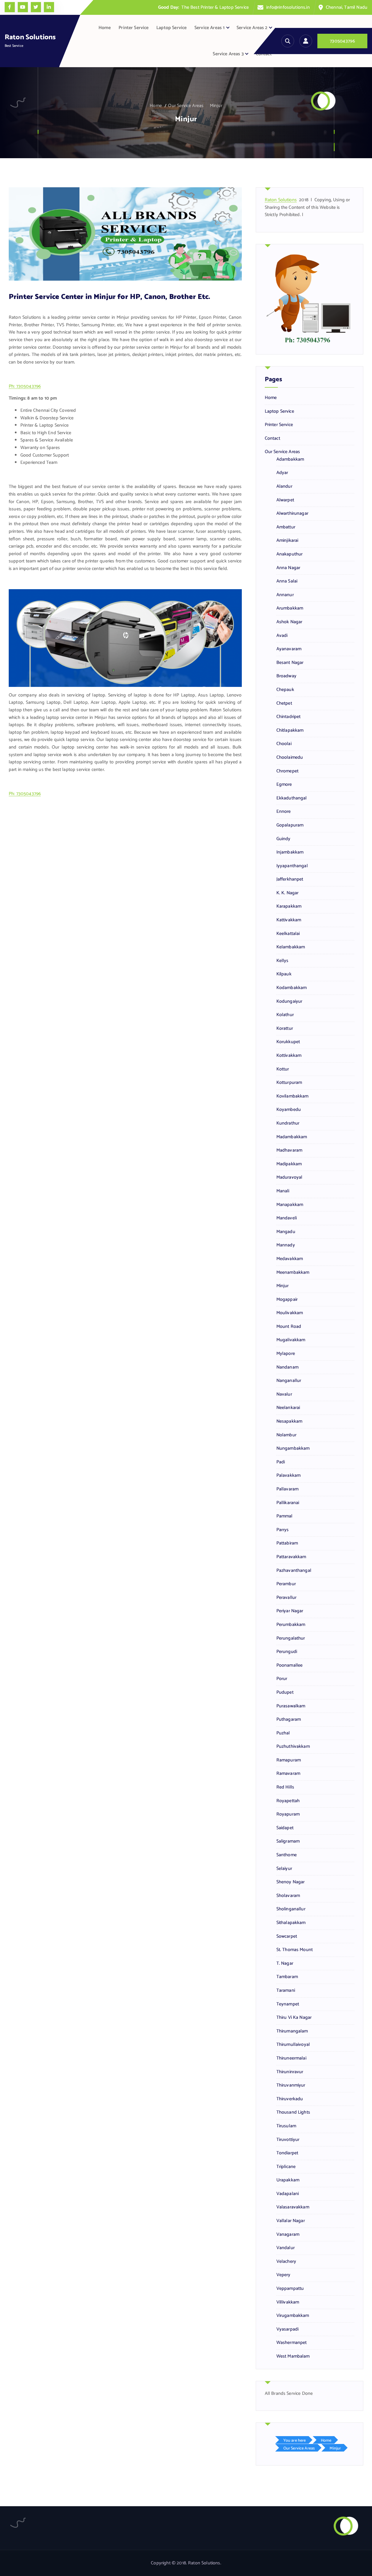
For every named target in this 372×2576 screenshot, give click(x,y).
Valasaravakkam (293, 2207)
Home (105, 28)
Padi (281, 1462)
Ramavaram (288, 1774)
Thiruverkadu (290, 2099)
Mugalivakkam (291, 1340)
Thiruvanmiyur (291, 2085)
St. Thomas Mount (295, 1950)
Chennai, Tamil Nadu (347, 7)
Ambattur (286, 527)
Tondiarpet (287, 2153)
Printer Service (134, 28)
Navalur (284, 1394)
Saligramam (288, 1841)
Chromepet (287, 771)
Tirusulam (286, 2126)
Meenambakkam (293, 1273)
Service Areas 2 (252, 28)
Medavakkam (290, 1259)
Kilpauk (284, 974)
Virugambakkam (293, 2316)
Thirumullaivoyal (293, 2045)
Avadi (282, 636)
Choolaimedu (290, 758)
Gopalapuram (290, 825)
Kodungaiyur (289, 1002)
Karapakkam (289, 906)
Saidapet (285, 1828)
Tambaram (287, 1977)
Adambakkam (290, 459)
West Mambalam (293, 2356)
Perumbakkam (291, 1625)
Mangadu (286, 1232)
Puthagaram (289, 1720)
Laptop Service (171, 28)
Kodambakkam (292, 988)
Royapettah (288, 1801)
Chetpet (284, 703)
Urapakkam (288, 2180)
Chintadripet (289, 717)
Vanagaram (288, 2235)
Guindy (284, 839)
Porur (282, 1679)
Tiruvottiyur (288, 2140)
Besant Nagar (290, 663)
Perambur (286, 1584)
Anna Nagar (288, 568)
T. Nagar (285, 1964)
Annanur (285, 595)
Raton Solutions (281, 200)
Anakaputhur (290, 554)
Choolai (284, 744)
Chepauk (285, 690)
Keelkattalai (288, 934)
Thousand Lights (293, 2112)
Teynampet (288, 2004)
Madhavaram (289, 1150)
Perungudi (287, 1652)
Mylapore (286, 1354)
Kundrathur (288, 1123)
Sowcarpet (287, 1937)
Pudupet (285, 1693)
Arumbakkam (290, 608)
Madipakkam (289, 1164)
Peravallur (287, 1598)
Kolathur (285, 1015)
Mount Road (289, 1327)
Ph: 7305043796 (25, 386)
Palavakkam (289, 1476)
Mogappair (287, 1300)
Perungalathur (291, 1638)
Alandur (284, 487)
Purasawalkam (291, 1706)
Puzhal (283, 1733)
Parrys (283, 1530)
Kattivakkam (289, 920)
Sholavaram (288, 1896)
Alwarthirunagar (292, 514)
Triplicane (286, 2167)
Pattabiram (287, 1543)
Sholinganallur (291, 1909)
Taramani (286, 1991)
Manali (283, 1191)
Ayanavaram (289, 649)
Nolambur (286, 1435)
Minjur (216, 106)
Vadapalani (288, 2194)
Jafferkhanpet (290, 879)
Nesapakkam (289, 1421)
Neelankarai (288, 1408)
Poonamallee (290, 1665)
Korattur (285, 1029)
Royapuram (288, 1814)
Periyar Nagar (290, 1611)
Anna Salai (287, 581)
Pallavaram (288, 1489)
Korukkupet (288, 1042)
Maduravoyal (289, 1177)
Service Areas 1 (210, 28)
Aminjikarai (287, 541)
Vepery (284, 2275)
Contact (264, 54)
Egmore (284, 785)
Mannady (286, 1245)
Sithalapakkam (291, 1923)
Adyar (282, 473)
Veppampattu (290, 2289)
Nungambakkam (293, 1449)
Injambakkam (290, 852)
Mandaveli (287, 1218)
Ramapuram (289, 1760)
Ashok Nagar (289, 622)
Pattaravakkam (291, 1557)
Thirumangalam (292, 2031)
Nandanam (287, 1367)
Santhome (287, 1855)
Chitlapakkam (290, 731)
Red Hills (285, 1787)
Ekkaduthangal (292, 798)
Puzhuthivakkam (293, 1747)
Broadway (286, 676)
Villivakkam (288, 2302)
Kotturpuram (289, 1083)
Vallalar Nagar (291, 2221)
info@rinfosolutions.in (288, 7)
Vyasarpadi (288, 2329)
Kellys (282, 961)
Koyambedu (289, 1110)
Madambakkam (292, 1137)
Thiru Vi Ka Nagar (294, 2018)
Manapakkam (290, 1205)
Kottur (283, 1069)
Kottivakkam (289, 1056)
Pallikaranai (288, 1503)
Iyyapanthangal (292, 866)
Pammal (285, 1516)
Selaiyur (284, 1869)
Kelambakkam (291, 947)
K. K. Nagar (288, 893)
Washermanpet (292, 2343)
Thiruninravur (290, 2072)
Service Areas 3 (228, 54)
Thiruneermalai (291, 2058)
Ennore (284, 812)
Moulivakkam (290, 1313)
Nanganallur (289, 1381)
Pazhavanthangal (294, 1571)
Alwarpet (285, 500)
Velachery (286, 2262)
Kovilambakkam (293, 1096)
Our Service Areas (186, 106)
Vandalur (286, 2248)
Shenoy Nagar (291, 1882)
